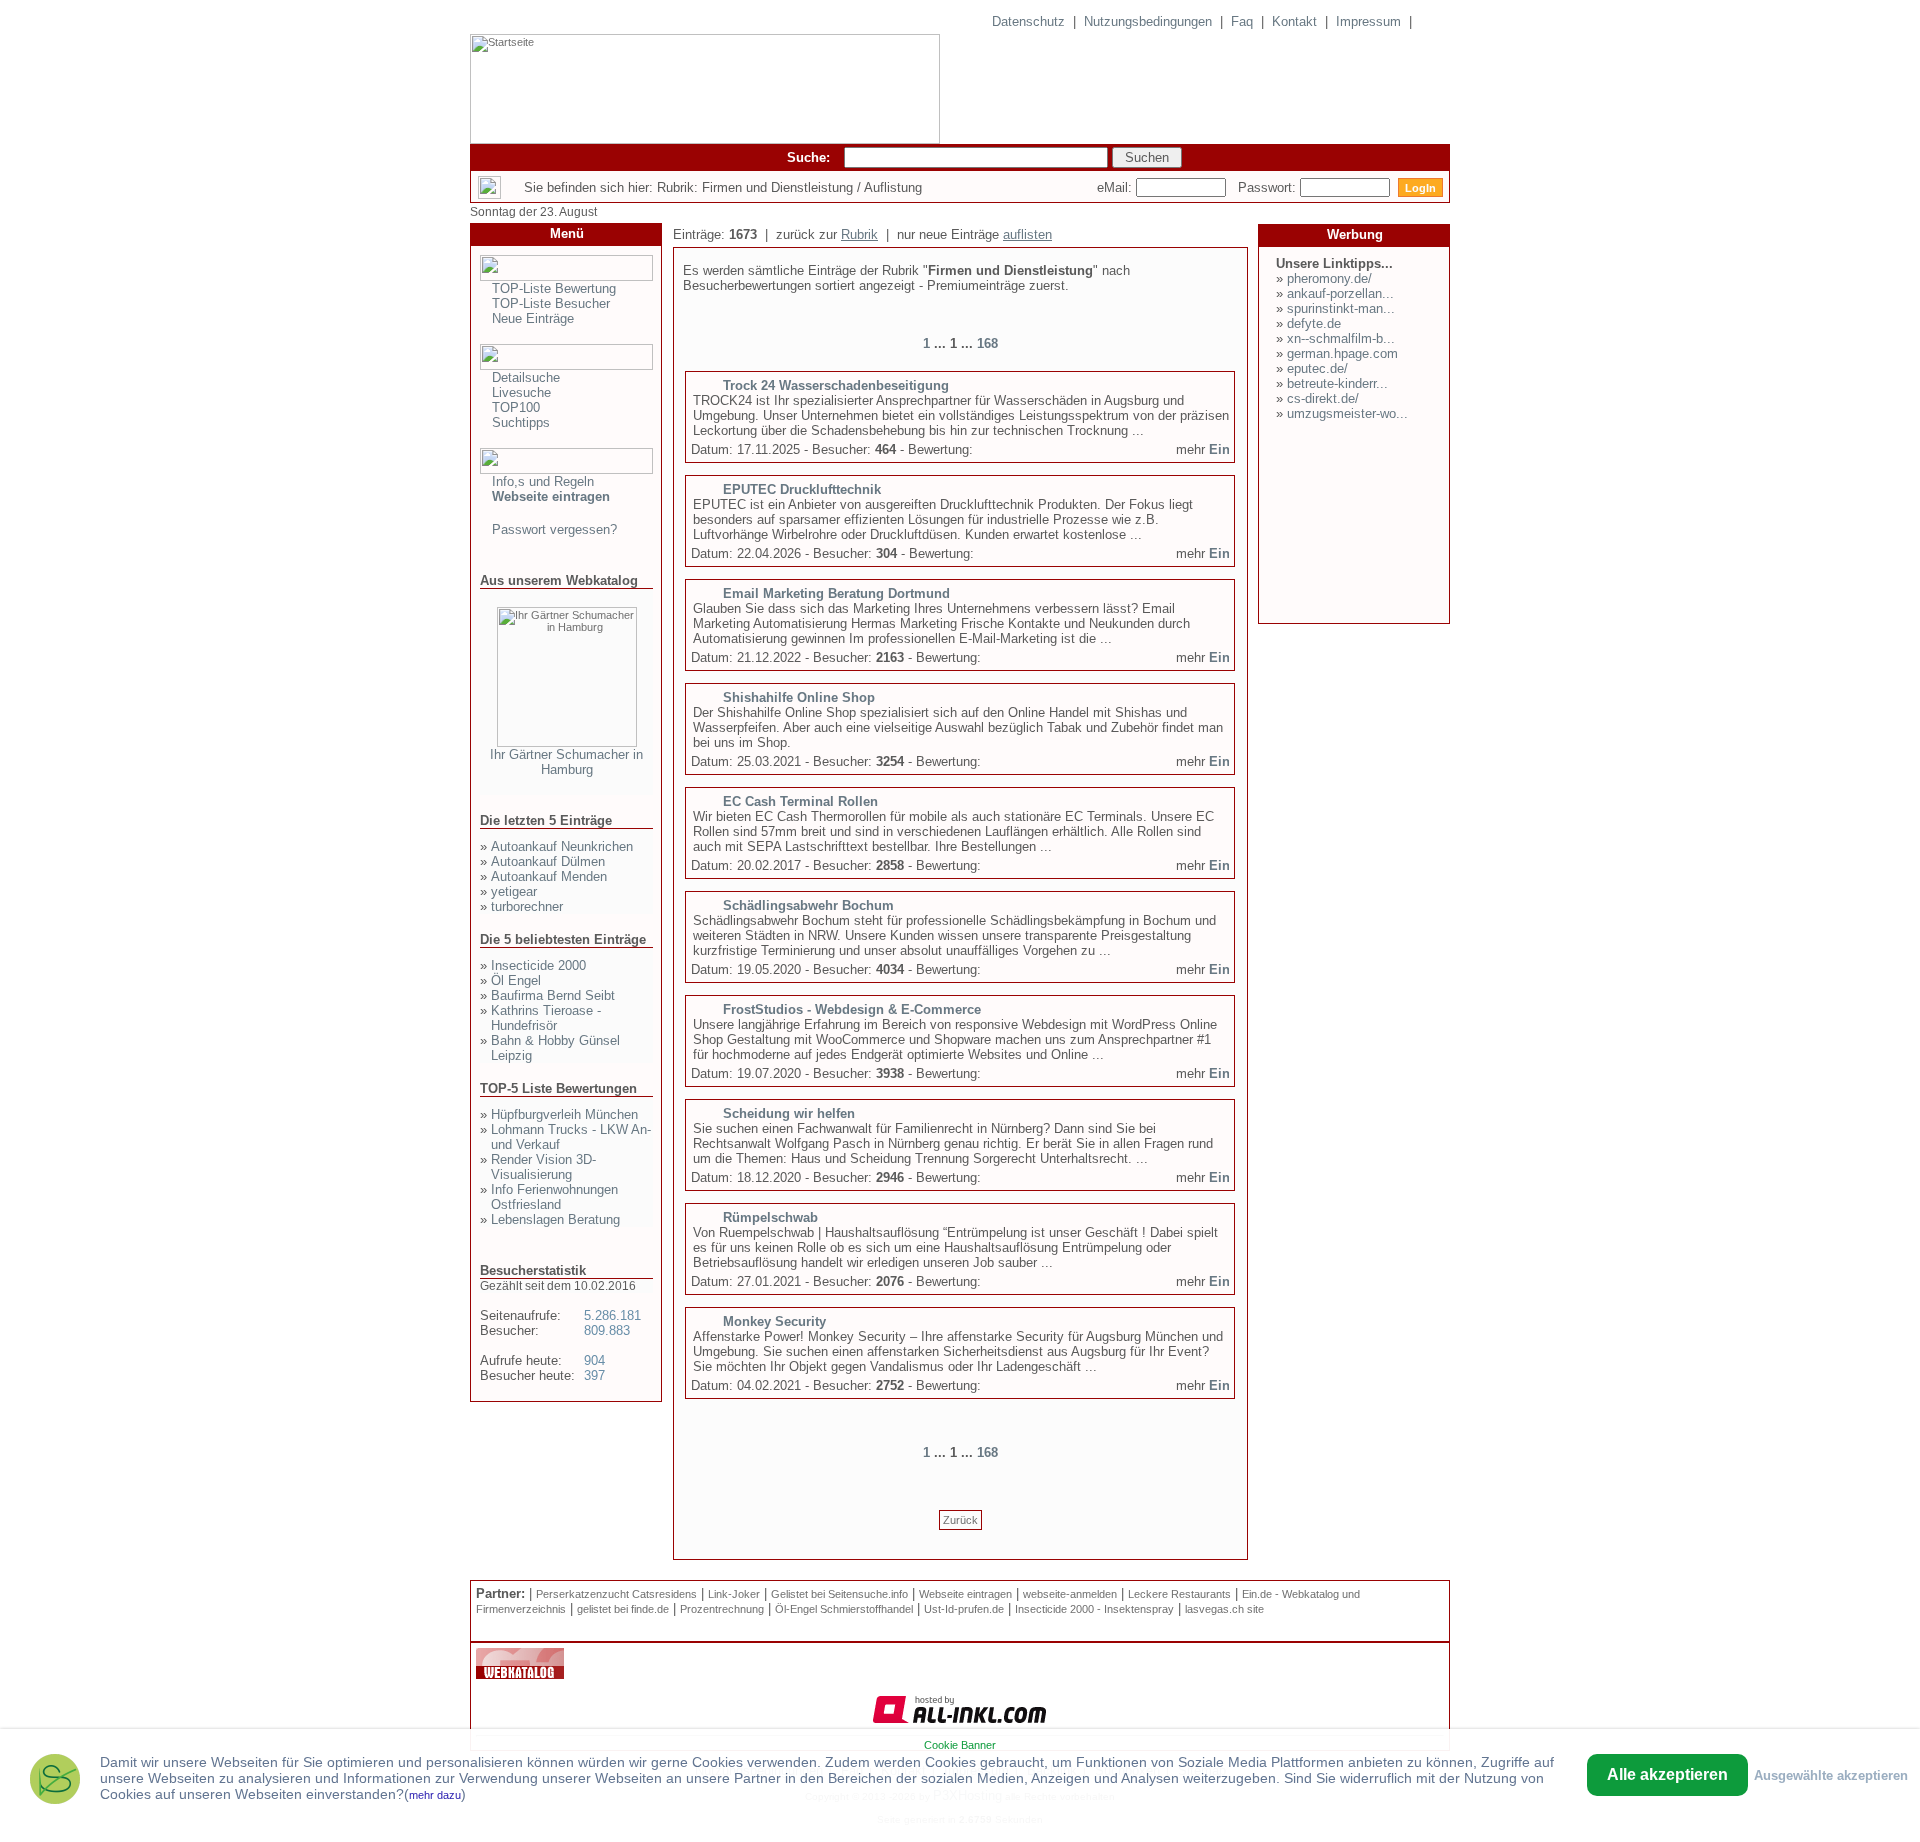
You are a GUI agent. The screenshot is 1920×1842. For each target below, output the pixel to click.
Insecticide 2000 (538, 965)
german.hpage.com (1342, 353)
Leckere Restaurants (1179, 1594)
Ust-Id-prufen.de (964, 1609)
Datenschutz (1028, 21)
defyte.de (1314, 323)
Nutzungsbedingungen (1148, 21)
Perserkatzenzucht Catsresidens (616, 1594)
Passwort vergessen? (554, 529)
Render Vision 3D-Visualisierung (543, 1167)
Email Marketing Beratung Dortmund (836, 593)
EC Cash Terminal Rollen (800, 801)
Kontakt (1294, 21)
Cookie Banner (960, 1745)
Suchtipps (521, 422)
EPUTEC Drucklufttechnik (802, 489)
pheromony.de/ (1329, 278)
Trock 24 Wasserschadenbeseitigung (836, 385)
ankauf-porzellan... (1340, 293)
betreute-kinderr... (1337, 383)
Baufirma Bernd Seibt (553, 995)
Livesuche (521, 392)
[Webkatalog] (520, 1675)
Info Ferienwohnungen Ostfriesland (554, 1197)
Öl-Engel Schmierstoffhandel (844, 1609)
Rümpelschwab (770, 1217)
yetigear (514, 891)
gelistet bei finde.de (623, 1609)
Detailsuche (526, 377)
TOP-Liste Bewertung (554, 288)
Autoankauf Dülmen (548, 861)
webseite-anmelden (1070, 1594)
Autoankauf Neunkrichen (562, 846)
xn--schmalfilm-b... (1341, 338)
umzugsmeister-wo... (1347, 413)
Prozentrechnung (722, 1609)
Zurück (960, 1520)
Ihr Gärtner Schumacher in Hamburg (566, 762)
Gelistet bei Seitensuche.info (839, 1594)
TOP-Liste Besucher (551, 303)
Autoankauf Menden (549, 876)
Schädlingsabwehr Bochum (808, 905)
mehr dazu (435, 1795)
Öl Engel (516, 980)
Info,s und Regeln (543, 481)
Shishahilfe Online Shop (799, 697)
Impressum (1368, 21)
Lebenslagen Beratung (555, 1219)
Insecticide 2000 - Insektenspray (1094, 1609)
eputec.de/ (1317, 368)
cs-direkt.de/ (1323, 398)
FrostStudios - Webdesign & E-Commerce (852, 1009)
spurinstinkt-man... (1341, 308)
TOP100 (516, 407)
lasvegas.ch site (1224, 1609)
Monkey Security (774, 1321)
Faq (1242, 21)
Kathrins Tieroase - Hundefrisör (546, 1018)
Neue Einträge (533, 318)
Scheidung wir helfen (789, 1113)
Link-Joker (734, 1594)
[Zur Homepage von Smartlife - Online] (55, 1781)
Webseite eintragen (965, 1594)
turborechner (527, 906)
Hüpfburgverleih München (564, 1114)
